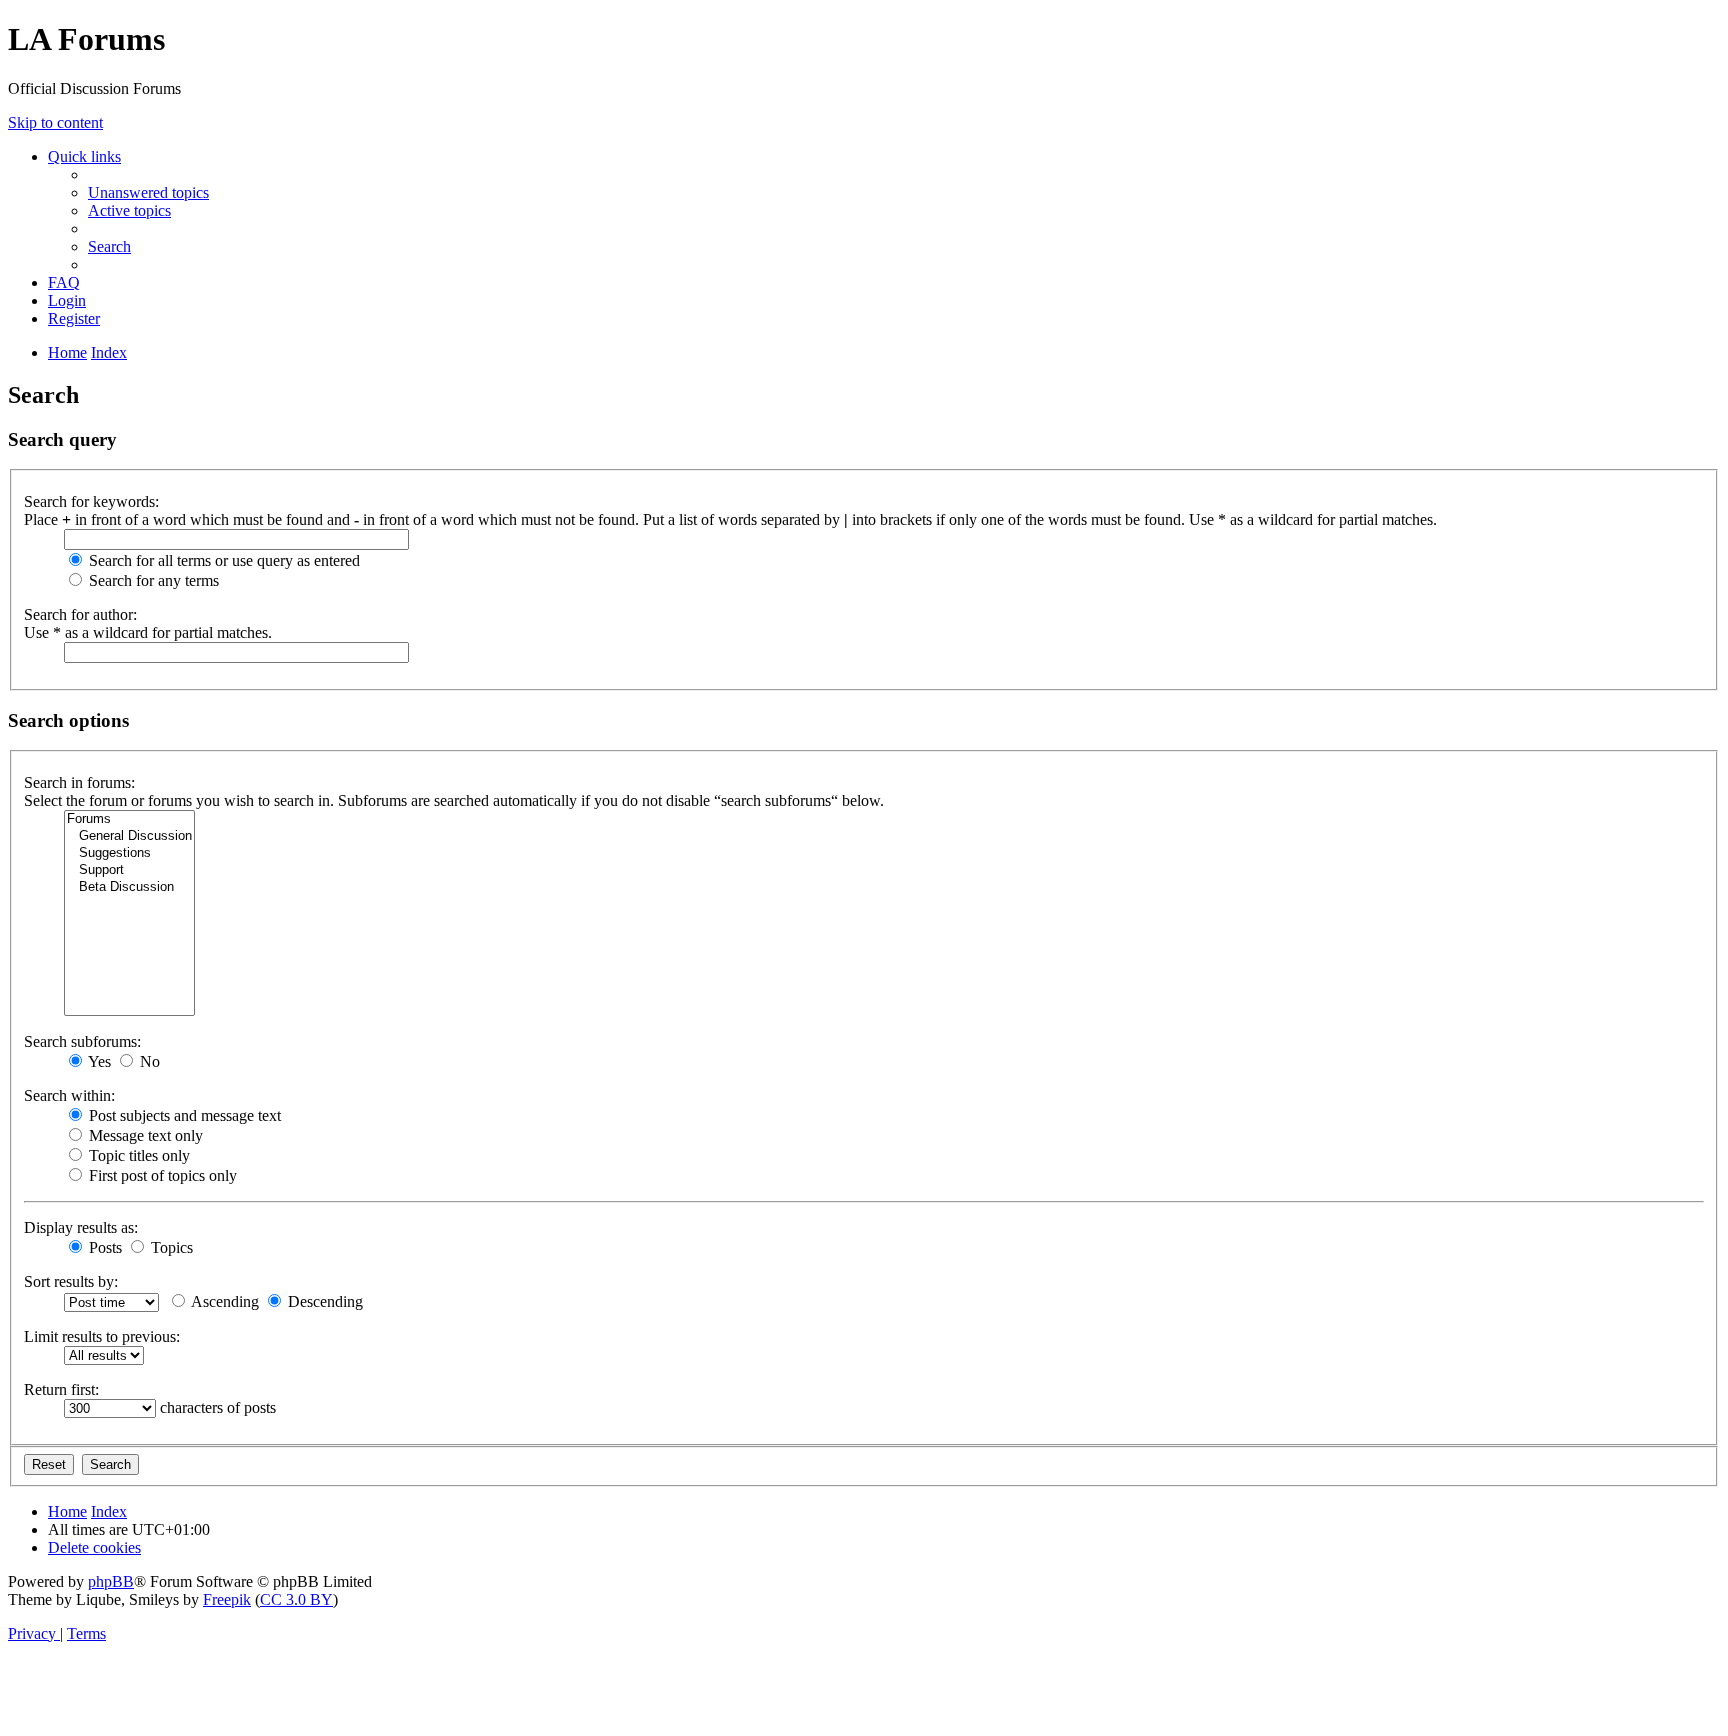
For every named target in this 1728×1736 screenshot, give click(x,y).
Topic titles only (137, 1155)
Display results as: (81, 1227)
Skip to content (55, 122)
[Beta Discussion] (129, 887)
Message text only (144, 1135)
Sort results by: (71, 1281)
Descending (323, 1301)
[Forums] (129, 819)
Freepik (227, 1599)
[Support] (129, 870)
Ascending (223, 1301)
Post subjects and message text (183, 1115)
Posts (103, 1247)
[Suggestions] (129, 853)
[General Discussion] (129, 836)
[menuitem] (148, 192)
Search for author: (80, 614)
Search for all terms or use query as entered (222, 560)
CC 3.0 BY (296, 1599)
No (148, 1061)
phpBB (111, 1581)
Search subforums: (82, 1041)
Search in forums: (79, 782)
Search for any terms (152, 580)
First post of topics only (161, 1175)
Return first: (61, 1389)
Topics (170, 1247)
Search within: (69, 1095)
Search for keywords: (91, 501)
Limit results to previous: (102, 1336)
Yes (98, 1061)
